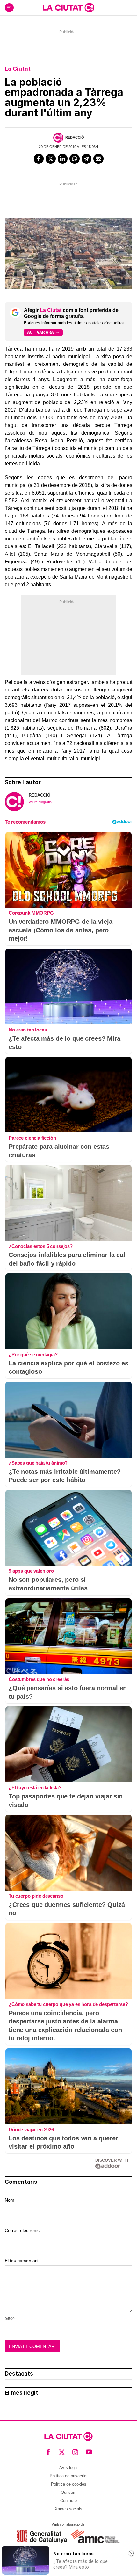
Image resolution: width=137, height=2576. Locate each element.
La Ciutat (18, 69)
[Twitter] (51, 159)
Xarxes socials (68, 2509)
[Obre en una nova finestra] (42, 2536)
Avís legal (68, 2467)
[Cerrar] (131, 2553)
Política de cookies (69, 2484)
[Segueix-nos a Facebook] (48, 2452)
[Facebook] (39, 159)
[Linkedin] (63, 159)
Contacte (68, 2501)
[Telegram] (87, 159)
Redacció (75, 137)
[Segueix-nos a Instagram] (75, 2452)
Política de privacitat (69, 2476)
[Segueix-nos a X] (62, 2452)
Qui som (69, 2492)
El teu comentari (21, 2261)
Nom (10, 2200)
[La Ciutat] (68, 8)
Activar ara (40, 332)
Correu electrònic (22, 2230)
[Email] (98, 159)
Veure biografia (40, 802)
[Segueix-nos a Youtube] (89, 2452)
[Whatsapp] (75, 159)
